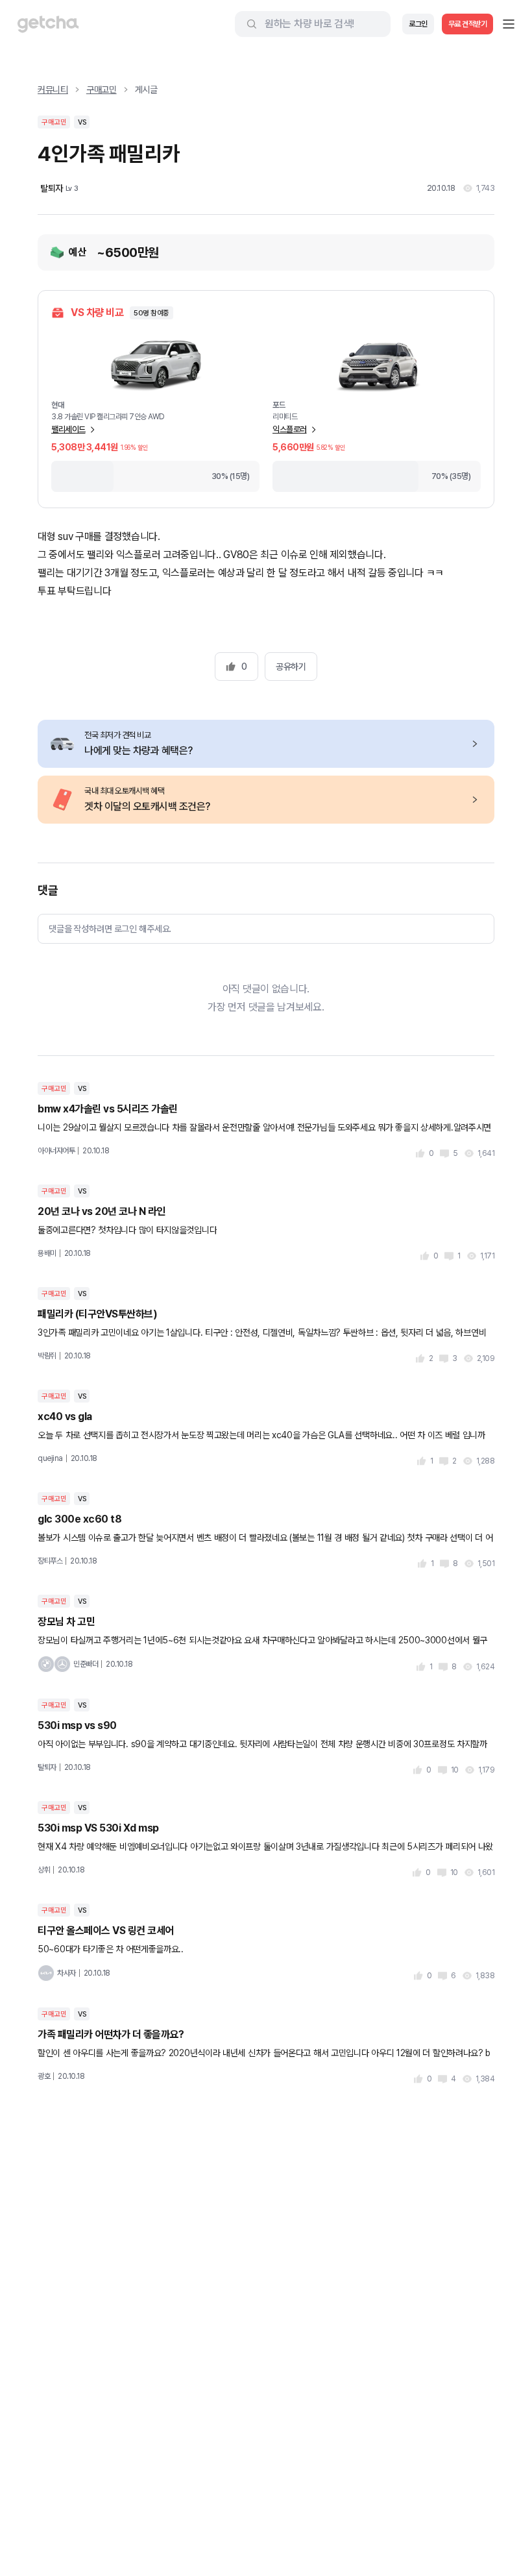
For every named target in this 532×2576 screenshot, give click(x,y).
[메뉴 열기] (509, 24)
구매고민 (102, 90)
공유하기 (291, 667)
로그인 (418, 24)
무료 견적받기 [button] (468, 24)
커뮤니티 (53, 90)
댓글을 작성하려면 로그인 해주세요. (110, 929)
